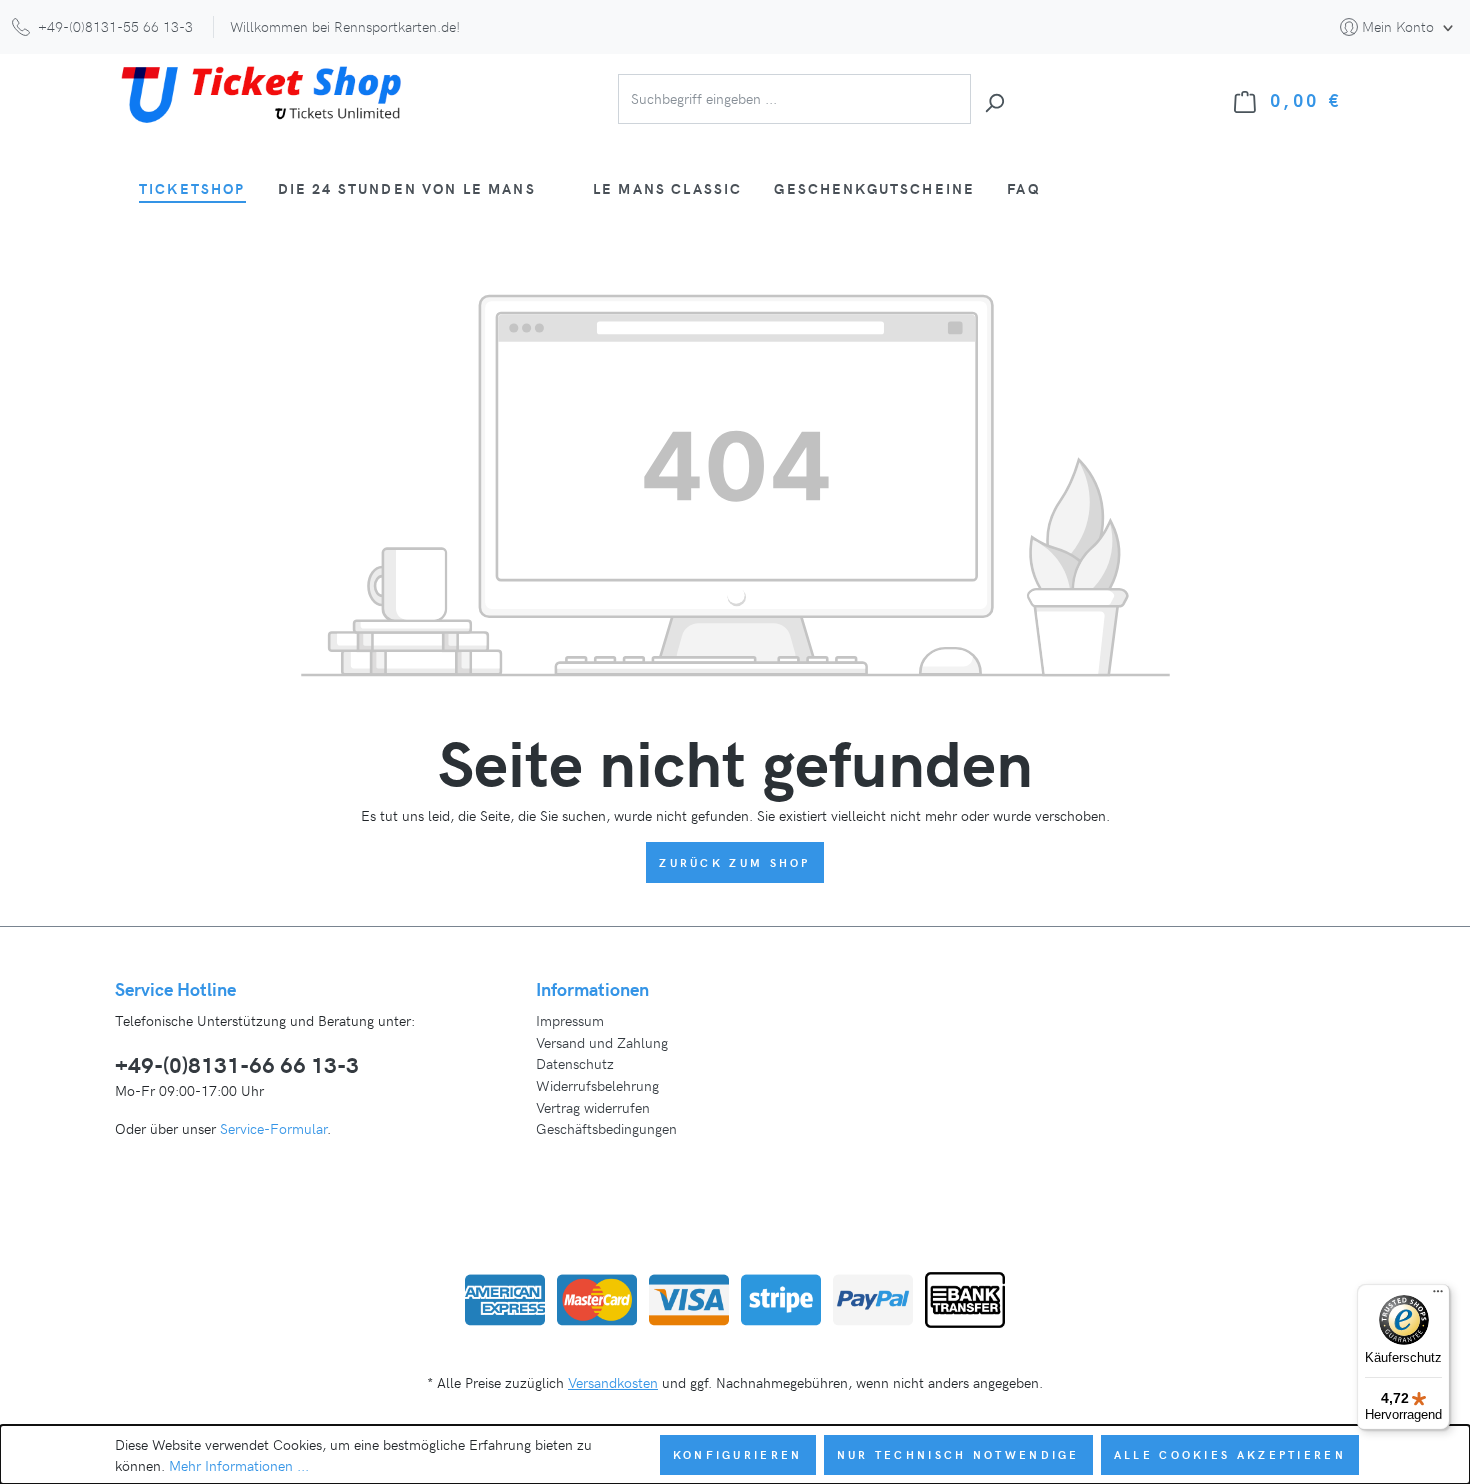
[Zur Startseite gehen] (265, 95)
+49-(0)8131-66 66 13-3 (237, 1064)
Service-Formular (273, 1128)
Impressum (570, 1020)
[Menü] (1438, 1296)
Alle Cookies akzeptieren (1230, 1454)
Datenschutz (575, 1063)
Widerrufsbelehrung (597, 1085)
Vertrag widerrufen (593, 1107)
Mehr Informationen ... (239, 1465)
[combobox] (794, 99)
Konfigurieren (738, 1454)
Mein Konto (1398, 26)
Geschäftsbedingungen (606, 1128)
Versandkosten (613, 1382)
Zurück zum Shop (735, 862)
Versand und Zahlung (602, 1042)
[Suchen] (994, 99)
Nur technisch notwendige (958, 1454)
